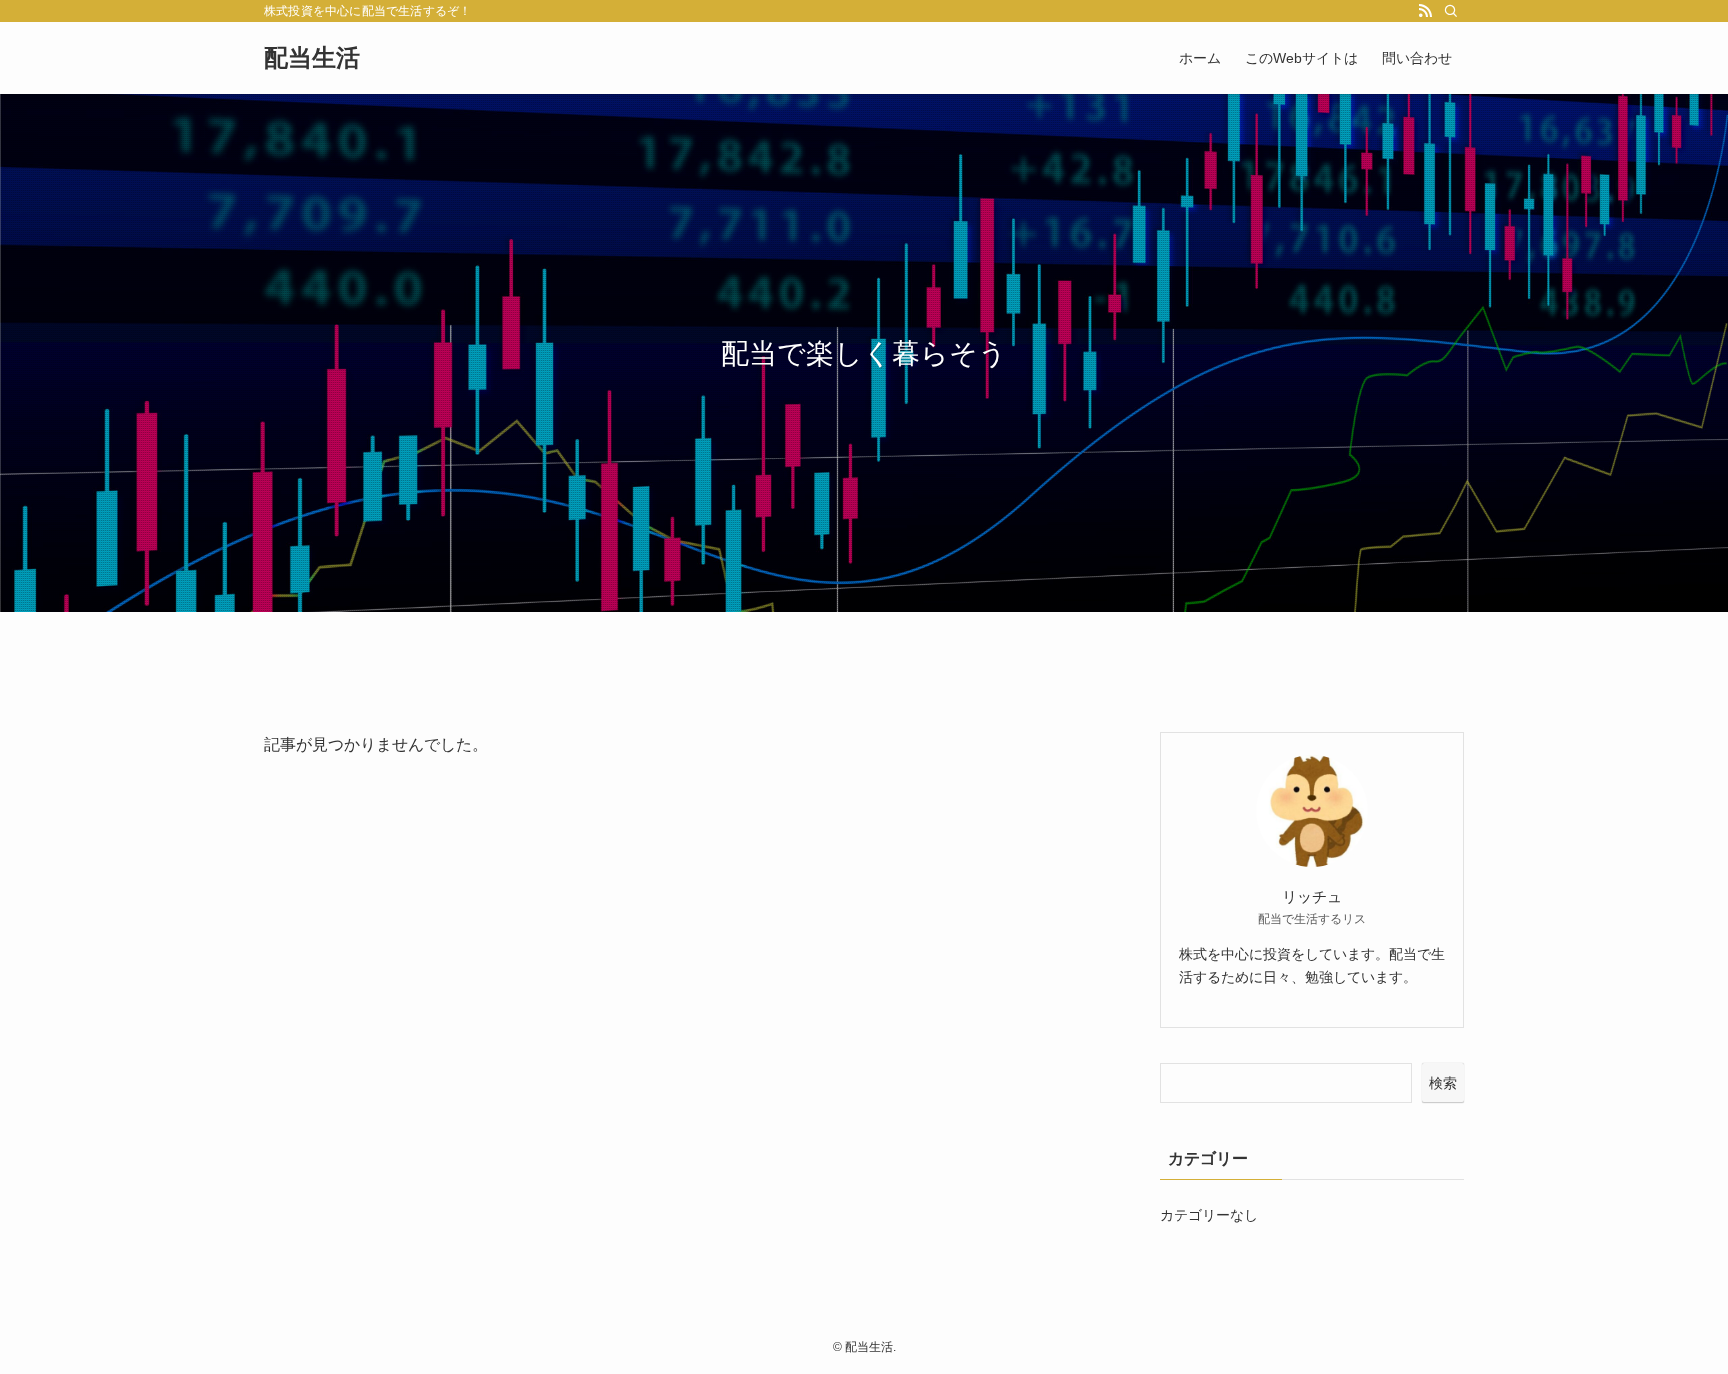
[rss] (1425, 11)
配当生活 (312, 58)
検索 (1443, 1083)
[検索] (1451, 11)
